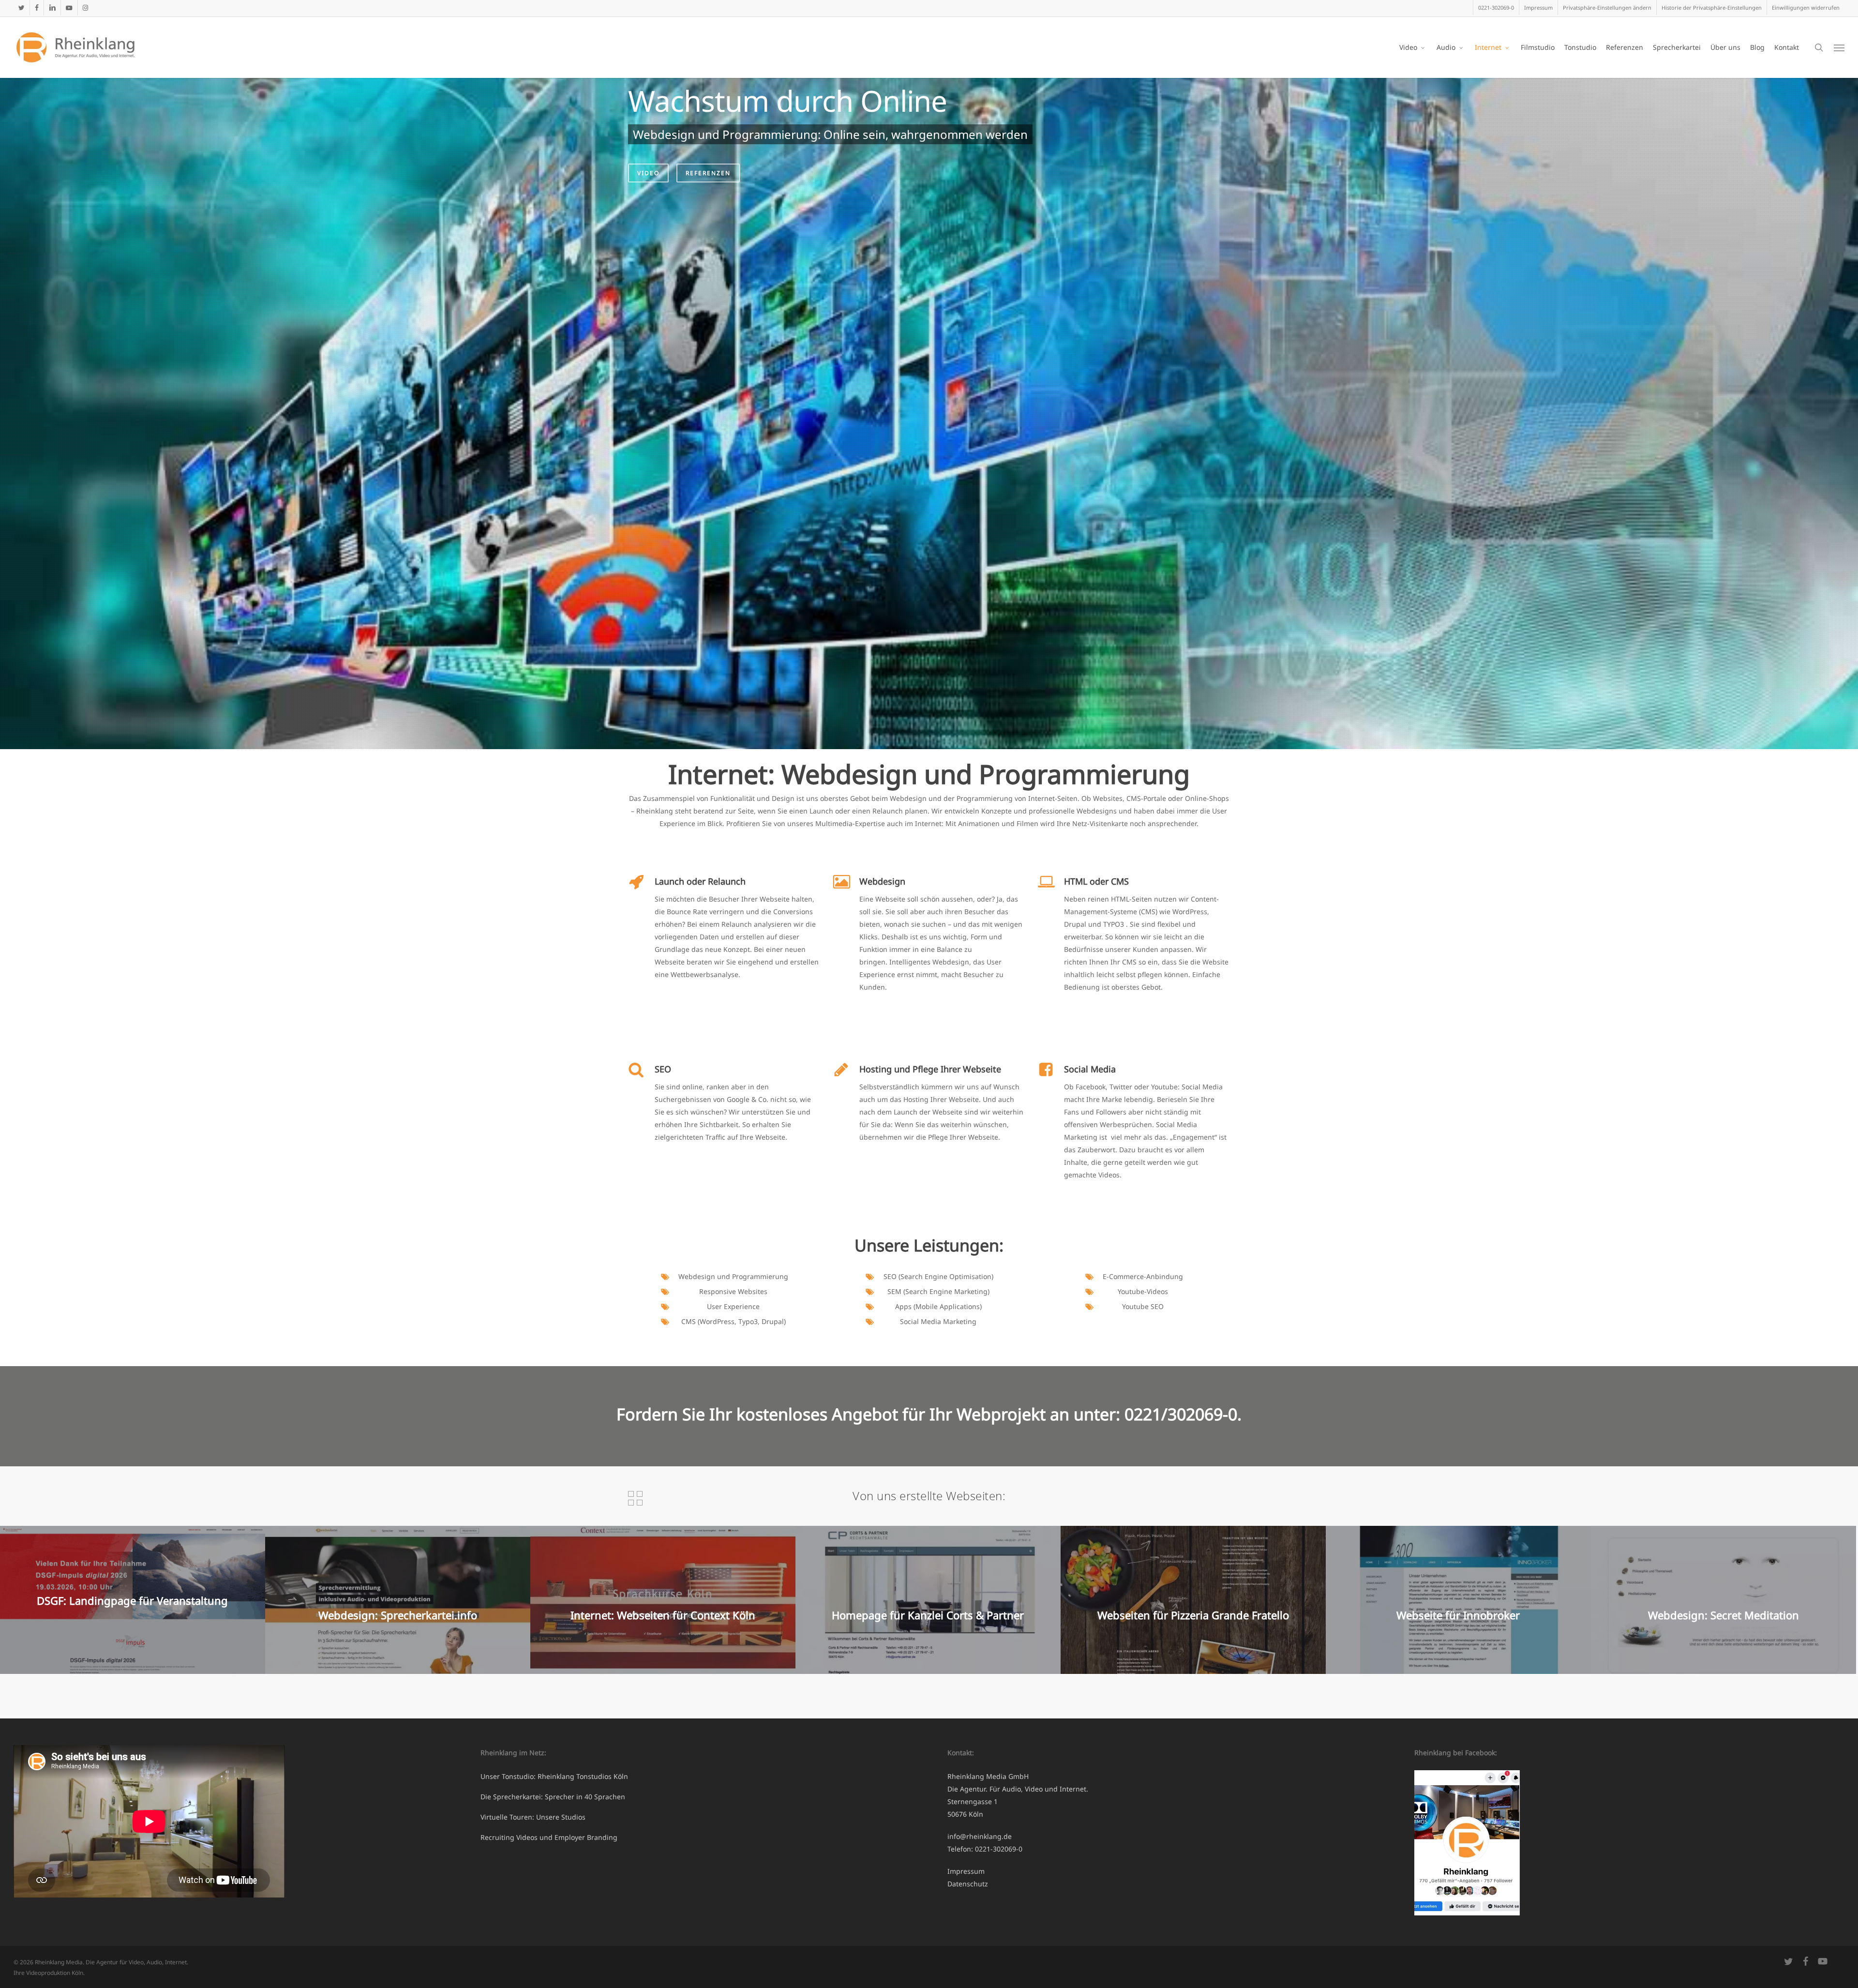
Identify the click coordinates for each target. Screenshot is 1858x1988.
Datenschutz (968, 1884)
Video (648, 173)
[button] (1607, 8)
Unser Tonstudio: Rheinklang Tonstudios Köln (554, 1776)
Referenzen (708, 173)
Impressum (966, 1871)
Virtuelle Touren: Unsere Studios (533, 1817)
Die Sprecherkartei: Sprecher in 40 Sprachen (553, 1797)
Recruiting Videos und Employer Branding (549, 1837)
